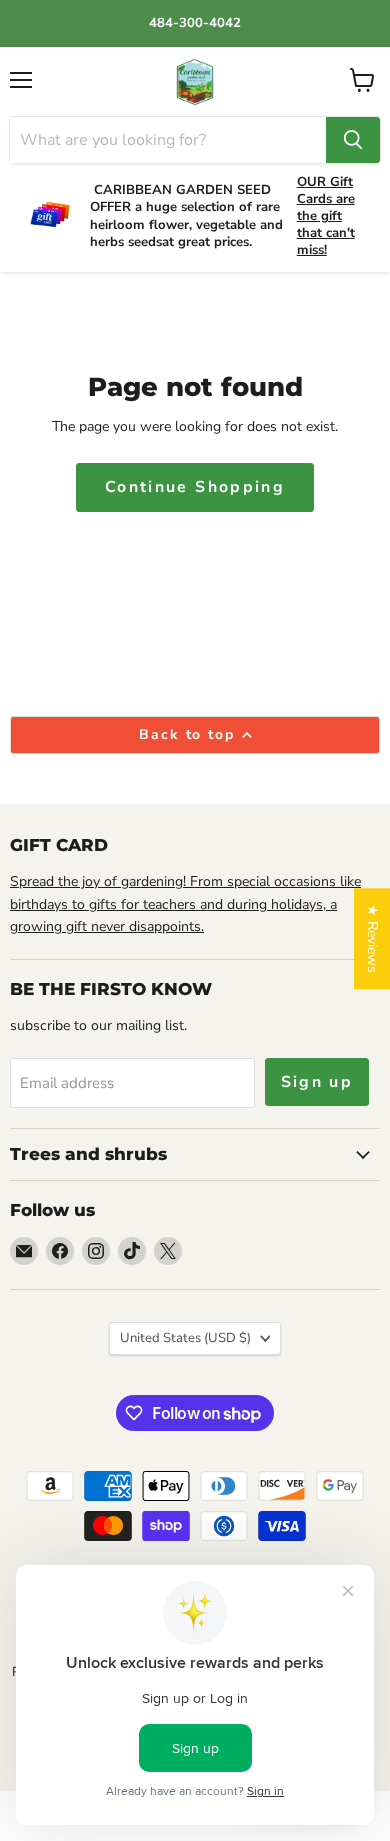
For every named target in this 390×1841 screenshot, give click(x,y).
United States (185, 1338)
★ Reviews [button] (372, 938)
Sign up (317, 1082)
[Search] (353, 140)
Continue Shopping (195, 487)
